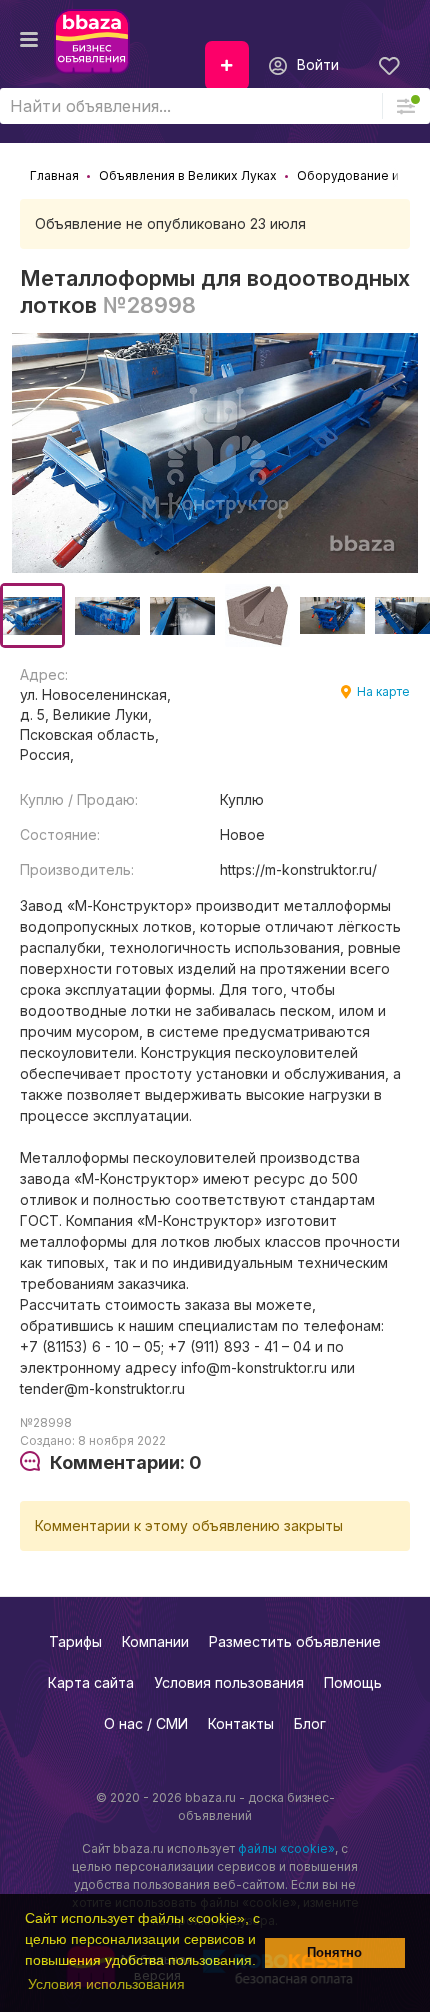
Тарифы (75, 1641)
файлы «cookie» (286, 1848)
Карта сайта (91, 1682)
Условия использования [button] (106, 1984)
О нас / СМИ (146, 1723)
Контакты (241, 1723)
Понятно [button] (334, 1953)
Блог (310, 1723)
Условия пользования (229, 1682)
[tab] (111, 1463)
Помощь (353, 1682)
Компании (155, 1641)
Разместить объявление (295, 1641)
